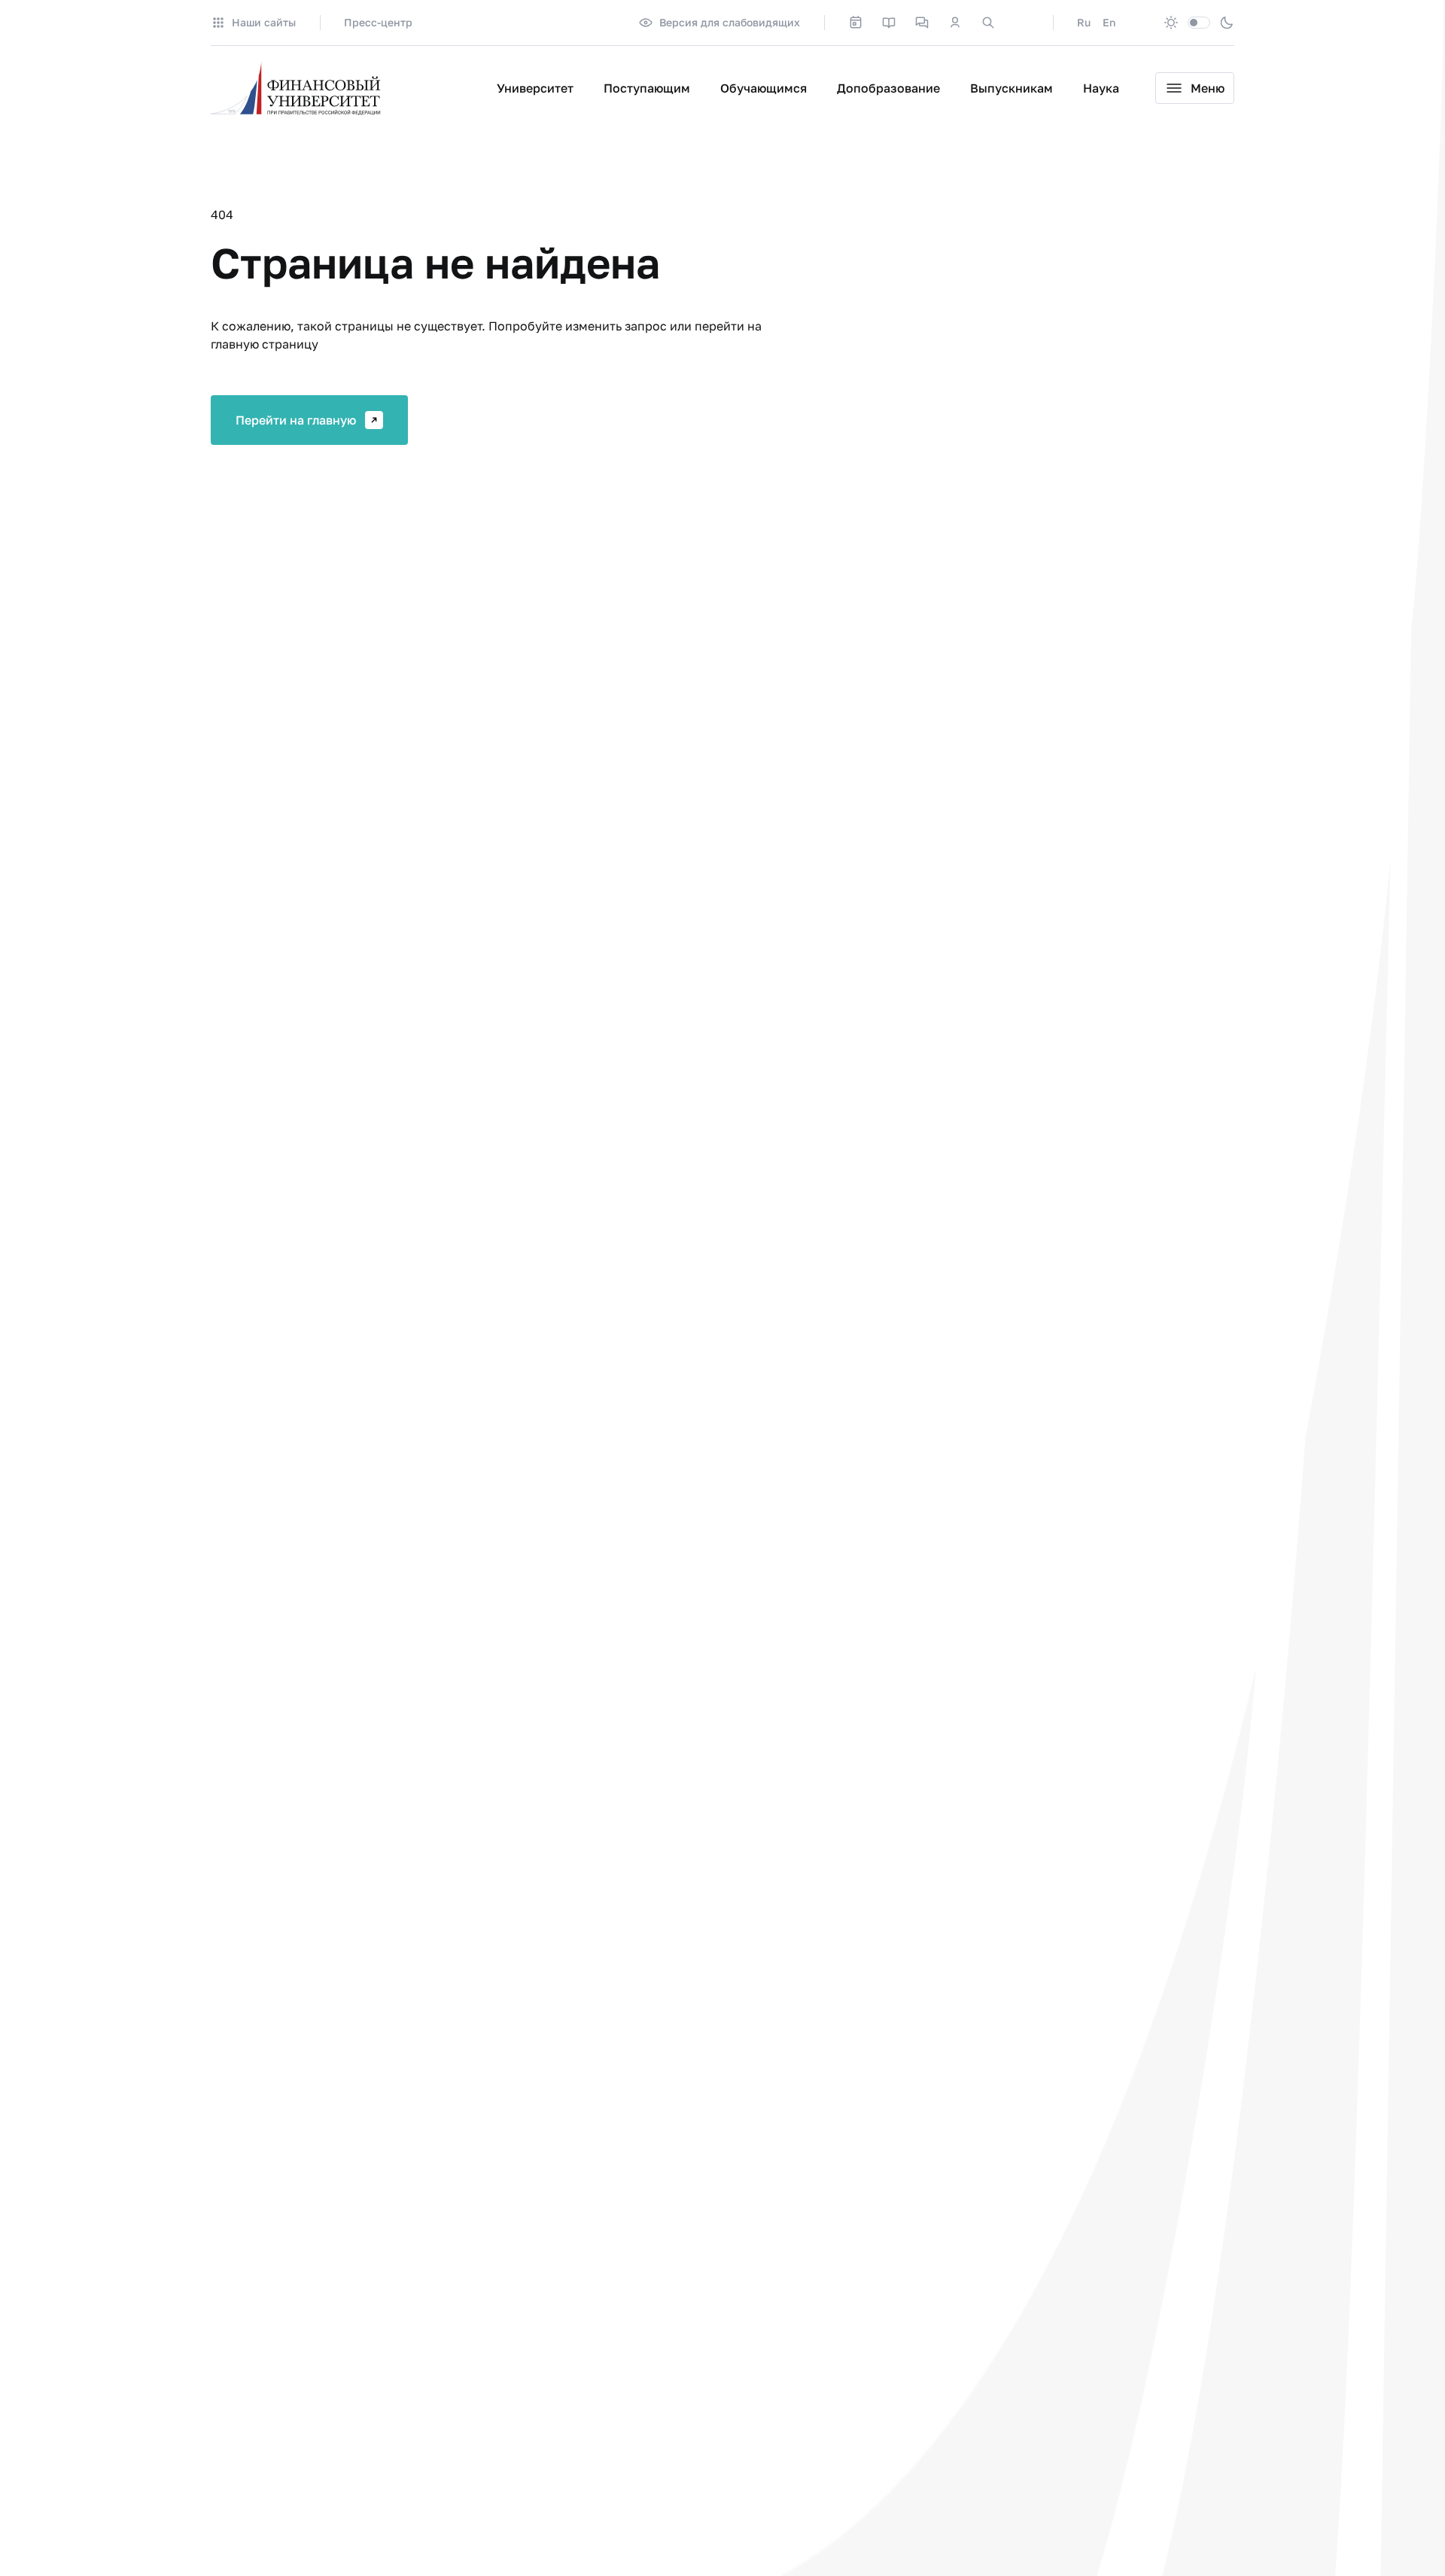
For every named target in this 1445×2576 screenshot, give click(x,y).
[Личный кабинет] (955, 23)
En (1109, 22)
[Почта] (1021, 23)
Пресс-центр (378, 22)
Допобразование (888, 88)
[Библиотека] (889, 23)
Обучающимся (764, 88)
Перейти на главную (296, 420)
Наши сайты (264, 22)
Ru (1084, 22)
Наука (1101, 88)
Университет (535, 88)
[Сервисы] (922, 23)
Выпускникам (1011, 88)
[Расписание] (856, 23)
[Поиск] (988, 23)
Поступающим (647, 88)
